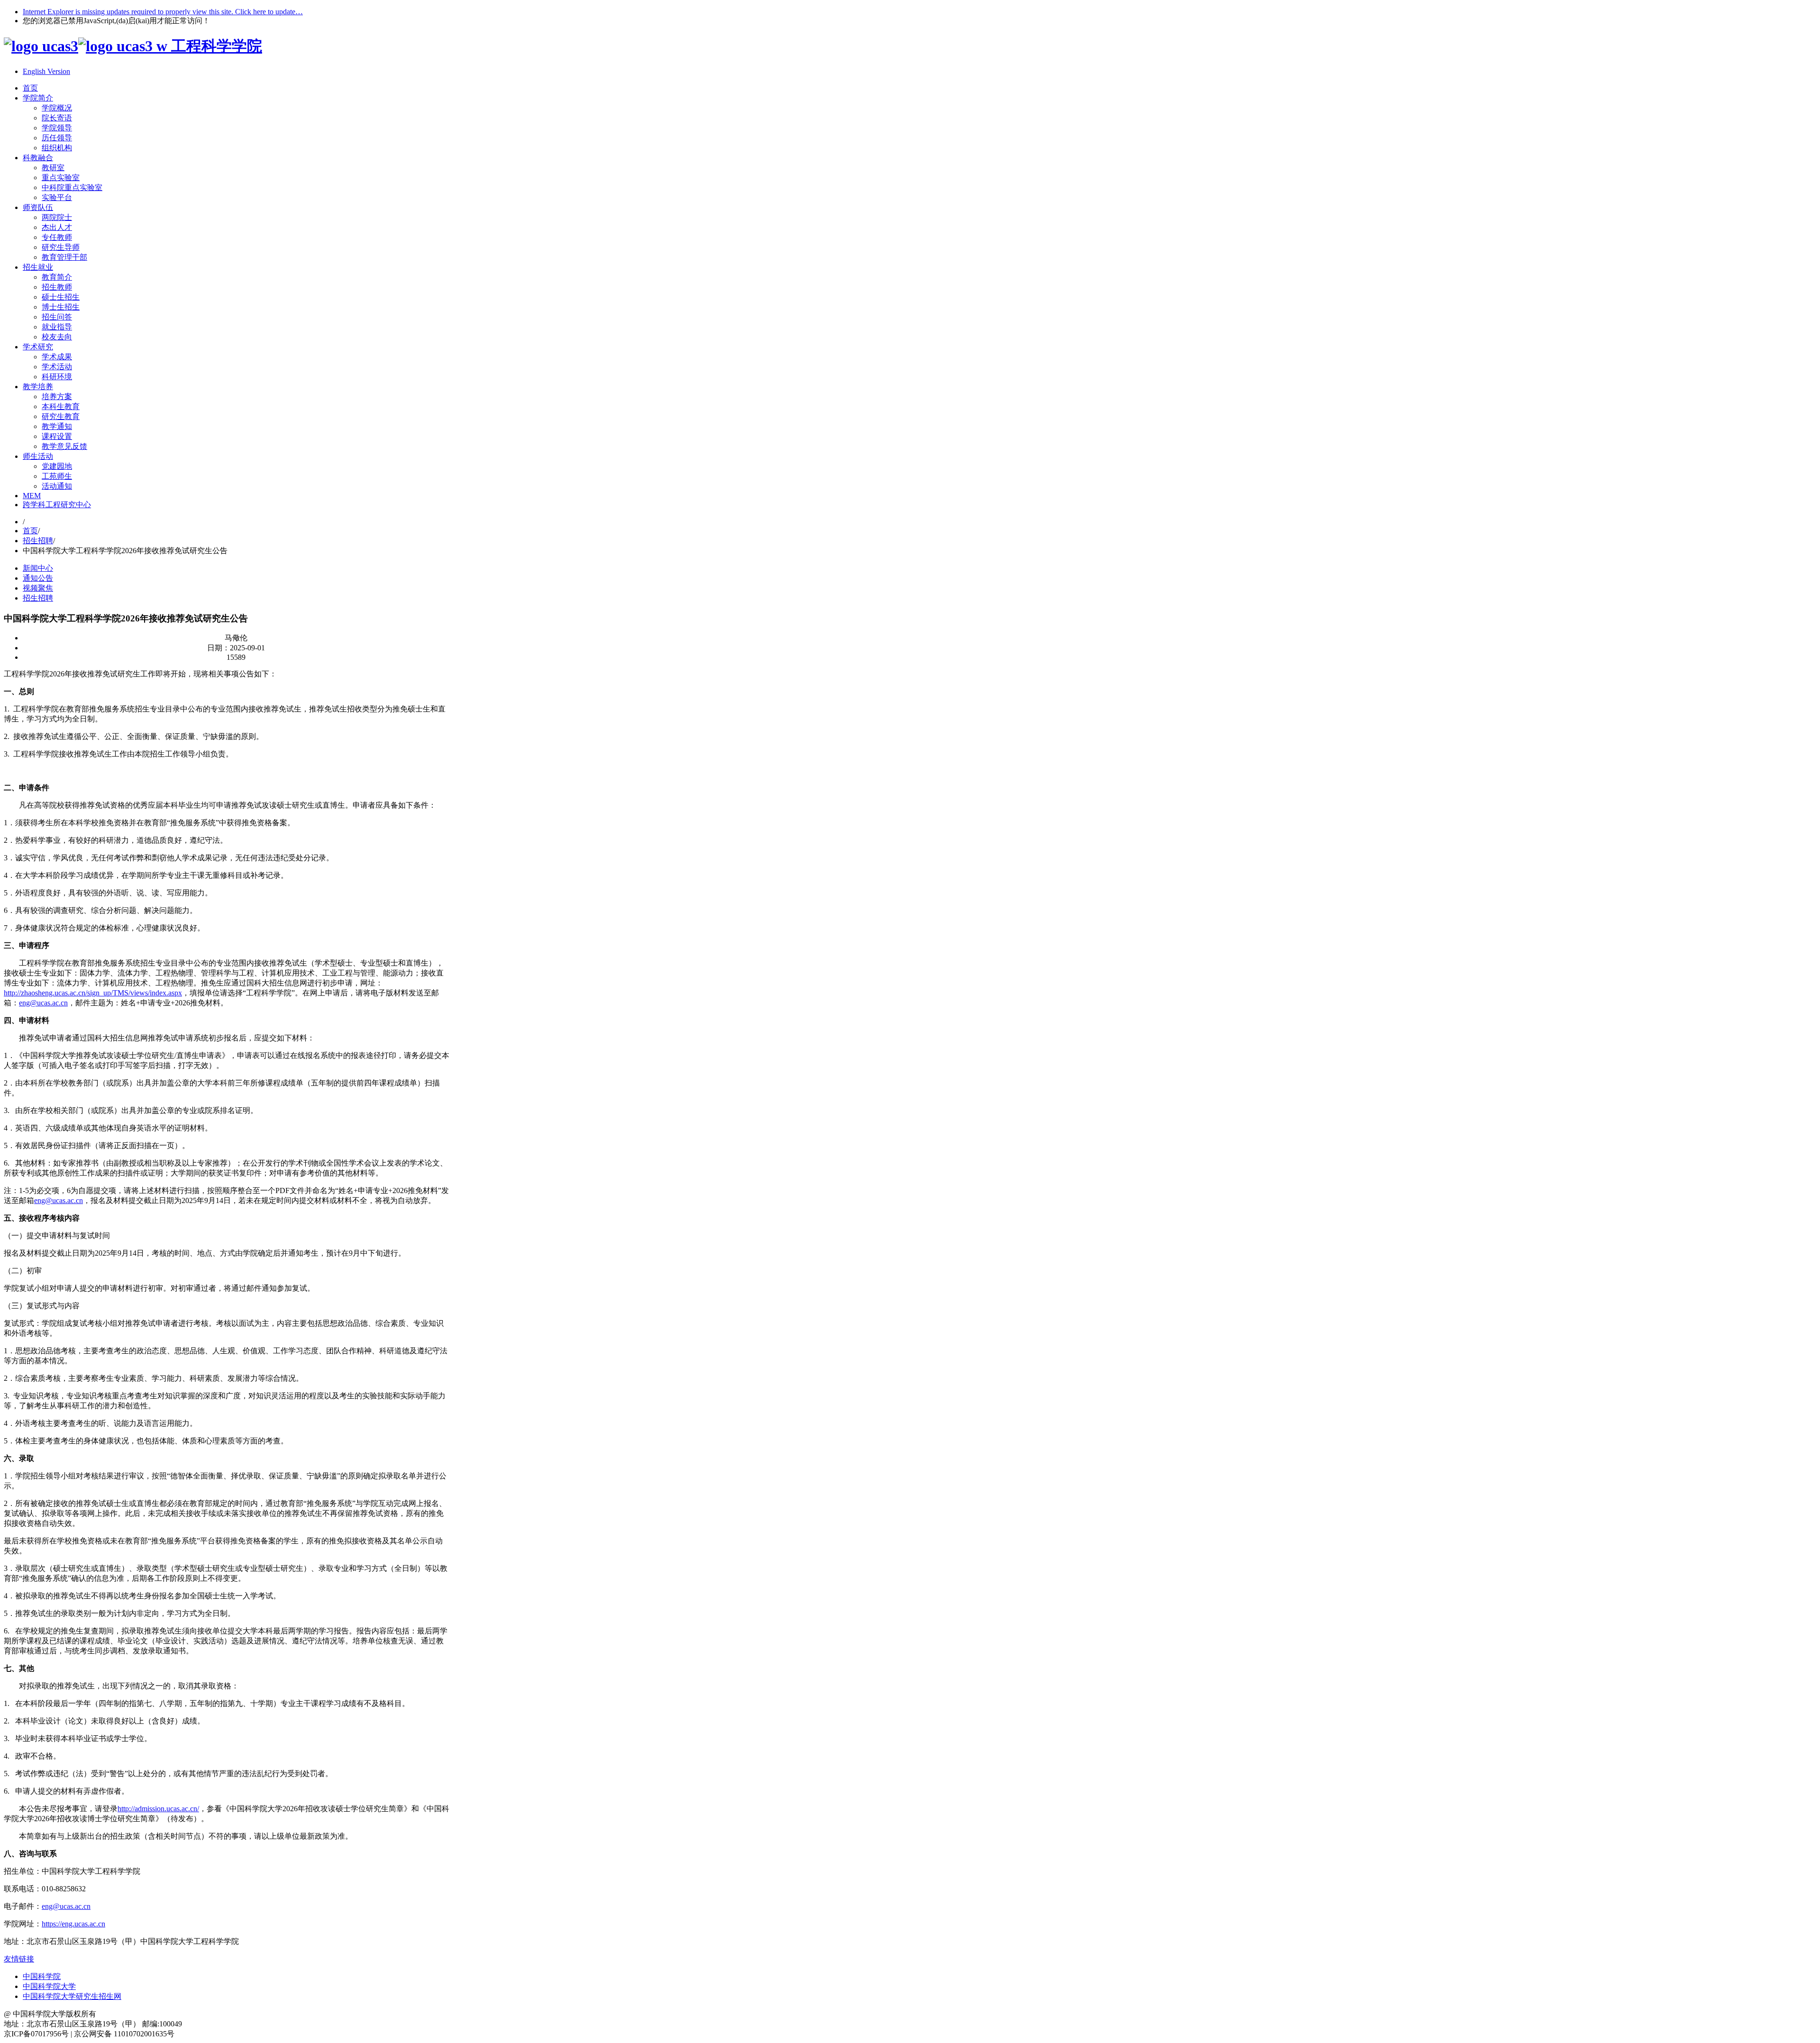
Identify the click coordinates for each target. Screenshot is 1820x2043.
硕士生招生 (61, 297)
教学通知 (57, 426)
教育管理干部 (64, 257)
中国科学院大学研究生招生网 (72, 1996)
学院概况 (57, 108)
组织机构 (57, 148)
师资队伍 (38, 207)
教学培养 (38, 387)
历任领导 (57, 138)
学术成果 (57, 357)
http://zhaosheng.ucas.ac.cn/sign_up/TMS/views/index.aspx (93, 993)
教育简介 (57, 277)
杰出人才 (57, 227)
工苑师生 (57, 476)
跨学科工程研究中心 (57, 505)
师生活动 (38, 456)
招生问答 (57, 317)
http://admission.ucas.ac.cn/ (158, 1809)
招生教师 (57, 287)
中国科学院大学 (49, 1986)
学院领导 (57, 128)
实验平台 (57, 197)
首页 (30, 88)
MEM (32, 496)
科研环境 (57, 377)
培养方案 (57, 397)
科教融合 (38, 158)
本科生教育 (61, 406)
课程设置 (57, 436)
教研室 (53, 168)
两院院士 (57, 217)
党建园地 (57, 466)
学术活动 (57, 367)
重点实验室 (61, 178)
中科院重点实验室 (72, 187)
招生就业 (38, 267)
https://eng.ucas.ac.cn (73, 1924)
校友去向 (57, 337)
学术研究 (38, 347)
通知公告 (38, 578)
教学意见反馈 (64, 446)
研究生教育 (61, 416)
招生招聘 (38, 541)
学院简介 (38, 98)
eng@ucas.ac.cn (43, 1003)
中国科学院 (42, 1976)
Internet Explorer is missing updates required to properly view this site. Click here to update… (163, 12)
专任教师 (57, 237)
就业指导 (57, 327)
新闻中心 (38, 568)
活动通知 (57, 486)
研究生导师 (61, 247)
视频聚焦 (38, 588)
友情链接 (19, 1959)
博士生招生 (61, 307)
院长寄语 (57, 118)
